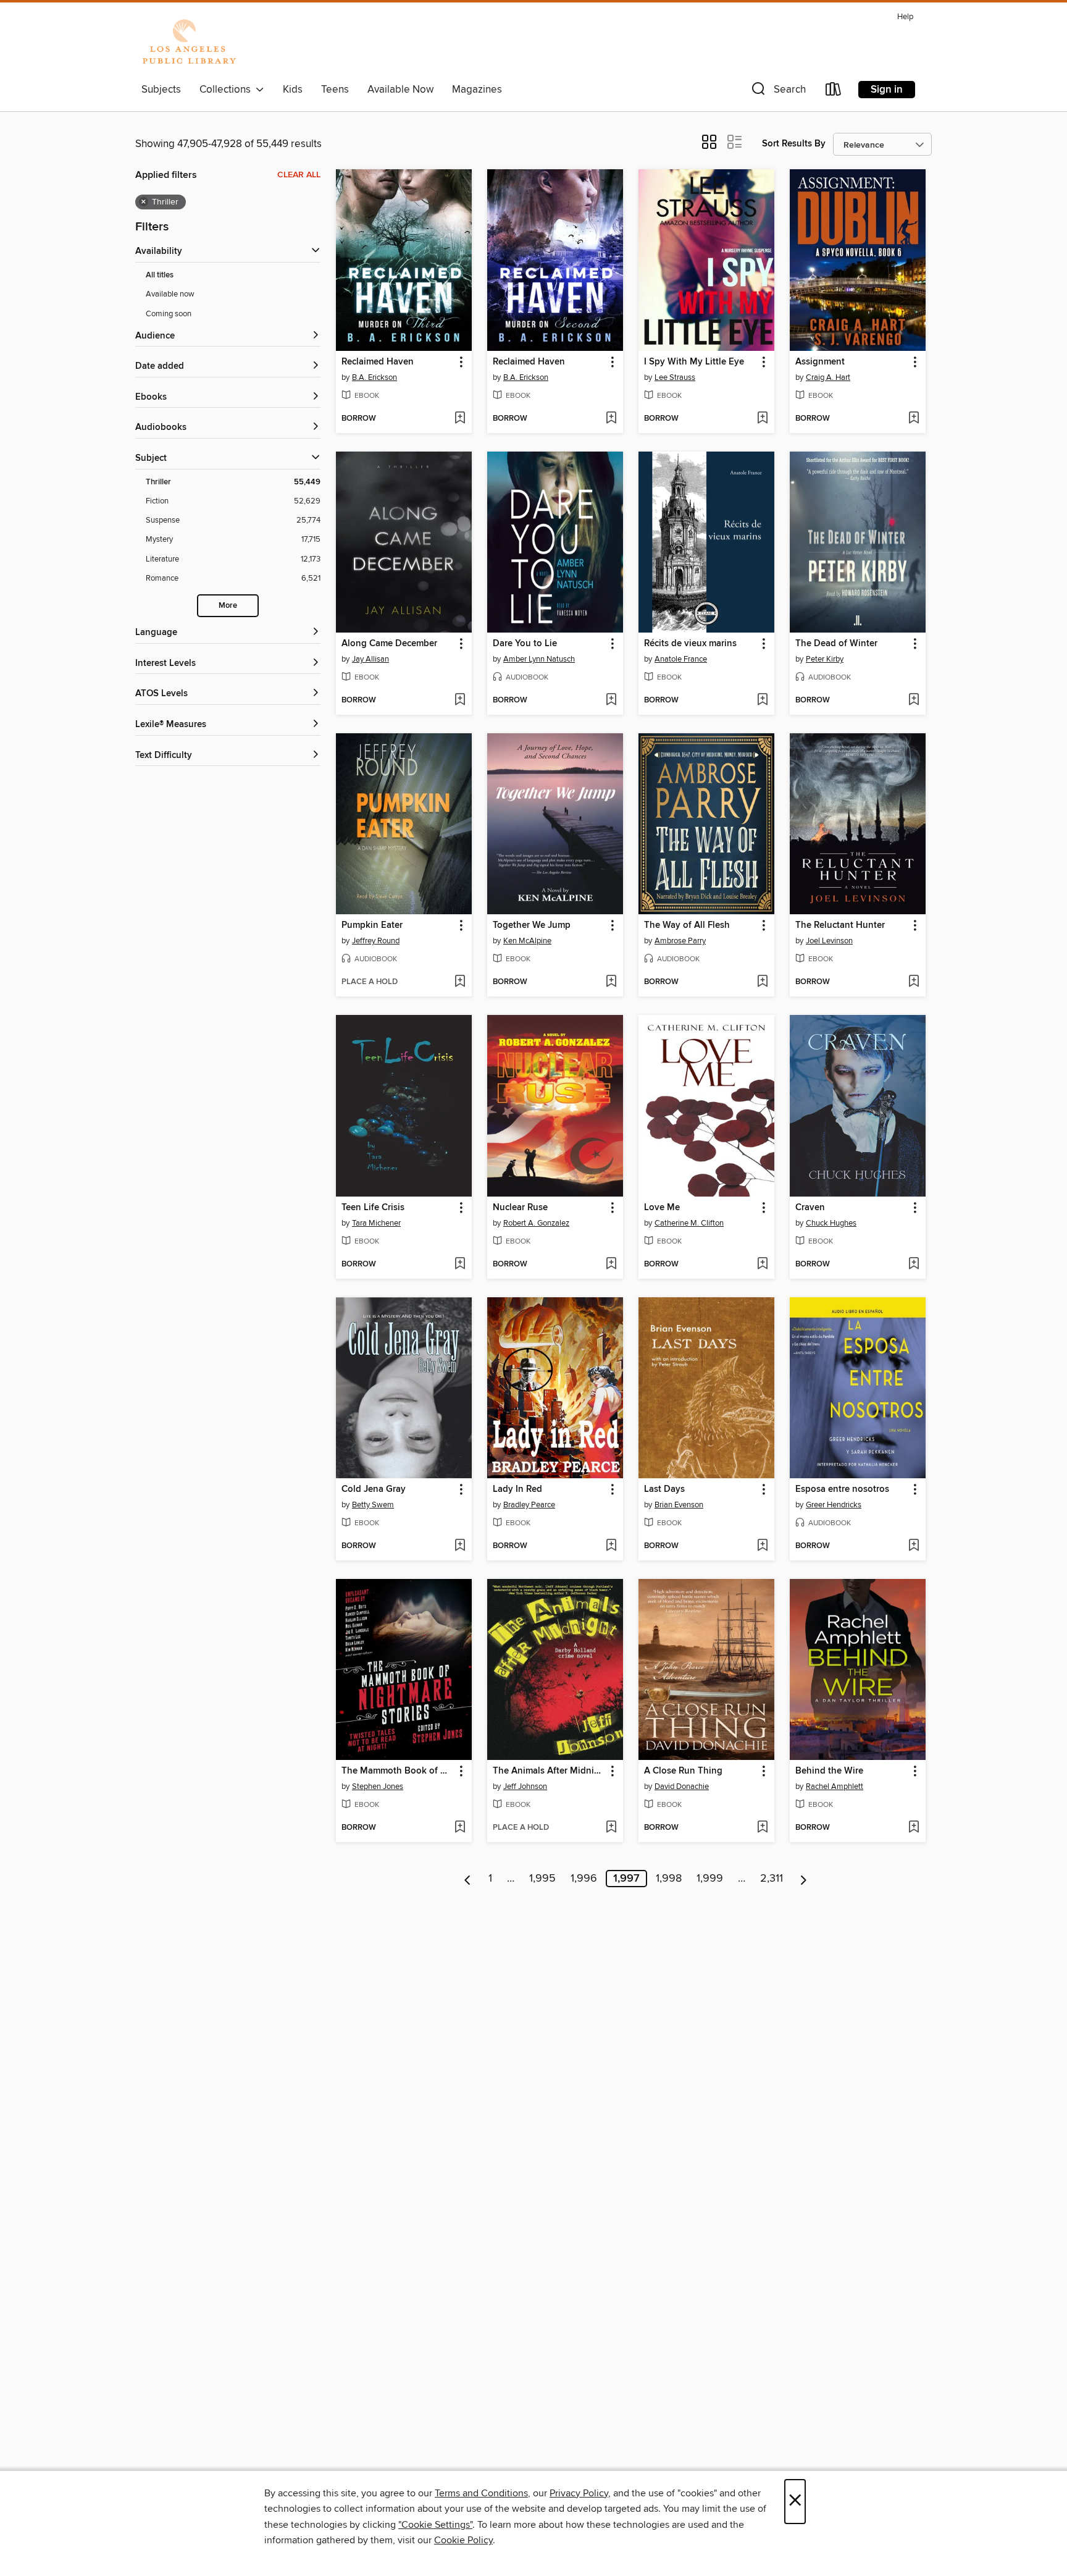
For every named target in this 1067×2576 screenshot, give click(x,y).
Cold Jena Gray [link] (374, 1489)
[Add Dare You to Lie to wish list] (611, 701)
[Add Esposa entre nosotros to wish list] (914, 1546)
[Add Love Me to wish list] (762, 1265)
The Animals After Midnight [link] (549, 1771)
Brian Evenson (679, 1505)
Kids (293, 90)
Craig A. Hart (828, 377)
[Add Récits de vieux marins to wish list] (762, 701)
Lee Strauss (675, 377)
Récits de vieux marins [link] (690, 644)
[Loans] (834, 92)
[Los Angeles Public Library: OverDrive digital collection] (189, 43)
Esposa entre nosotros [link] (842, 1489)
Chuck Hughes (831, 1223)
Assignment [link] (820, 362)
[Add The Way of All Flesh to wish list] (762, 982)
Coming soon (169, 314)
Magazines (477, 90)
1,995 (542, 1879)
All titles (160, 275)
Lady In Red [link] (517, 1489)
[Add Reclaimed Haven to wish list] (460, 419)
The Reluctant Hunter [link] (840, 925)
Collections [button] (228, 90)
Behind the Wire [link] (829, 1771)
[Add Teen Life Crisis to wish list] (460, 1265)
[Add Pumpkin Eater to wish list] (460, 982)
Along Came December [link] (389, 644)
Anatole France (681, 659)
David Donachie (682, 1787)
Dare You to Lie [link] (525, 644)
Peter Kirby (825, 659)
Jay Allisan (370, 659)
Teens (335, 90)
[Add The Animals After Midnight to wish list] (611, 1828)
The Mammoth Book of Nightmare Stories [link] (398, 1771)
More (228, 606)
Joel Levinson (829, 941)
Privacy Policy (579, 2493)
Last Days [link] (664, 1489)
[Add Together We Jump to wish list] (611, 982)
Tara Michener (376, 1223)
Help (905, 17)
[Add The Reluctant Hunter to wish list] (914, 982)
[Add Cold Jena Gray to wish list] (460, 1546)
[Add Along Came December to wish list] (460, 701)
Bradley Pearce (529, 1505)
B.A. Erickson (374, 377)
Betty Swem (373, 1505)
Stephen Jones (378, 1787)
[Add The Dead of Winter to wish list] (914, 701)
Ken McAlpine (527, 941)
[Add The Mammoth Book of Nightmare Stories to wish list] (460, 1828)
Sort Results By (794, 144)
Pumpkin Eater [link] (372, 925)
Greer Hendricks (834, 1505)
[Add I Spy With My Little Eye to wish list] (762, 419)
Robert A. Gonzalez (536, 1223)
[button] (777, 92)
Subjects (161, 90)
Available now (170, 294)
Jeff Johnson (525, 1787)
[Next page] (804, 1879)
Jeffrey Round (376, 941)
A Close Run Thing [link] (683, 1771)
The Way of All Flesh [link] (687, 925)
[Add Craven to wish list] (914, 1265)
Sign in (887, 90)
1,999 (710, 1879)
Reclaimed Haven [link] (378, 362)
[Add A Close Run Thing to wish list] (762, 1828)
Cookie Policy (463, 2540)
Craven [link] (810, 1208)
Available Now (400, 90)
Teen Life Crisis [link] (373, 1208)
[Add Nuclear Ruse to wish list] (611, 1265)
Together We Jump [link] (532, 925)
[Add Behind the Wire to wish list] (914, 1828)
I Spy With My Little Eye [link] (694, 362)
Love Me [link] (662, 1208)
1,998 (669, 1879)
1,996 (584, 1879)
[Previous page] (468, 1879)
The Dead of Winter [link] (836, 644)
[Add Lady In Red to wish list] (611, 1546)
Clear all (299, 175)
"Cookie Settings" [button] (435, 2525)
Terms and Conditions (481, 2493)
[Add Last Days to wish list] (762, 1546)
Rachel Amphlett (835, 1787)
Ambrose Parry (680, 941)
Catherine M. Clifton (689, 1223)
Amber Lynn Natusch (539, 659)
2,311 (772, 1879)
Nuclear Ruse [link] (520, 1208)
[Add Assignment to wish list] (914, 419)
